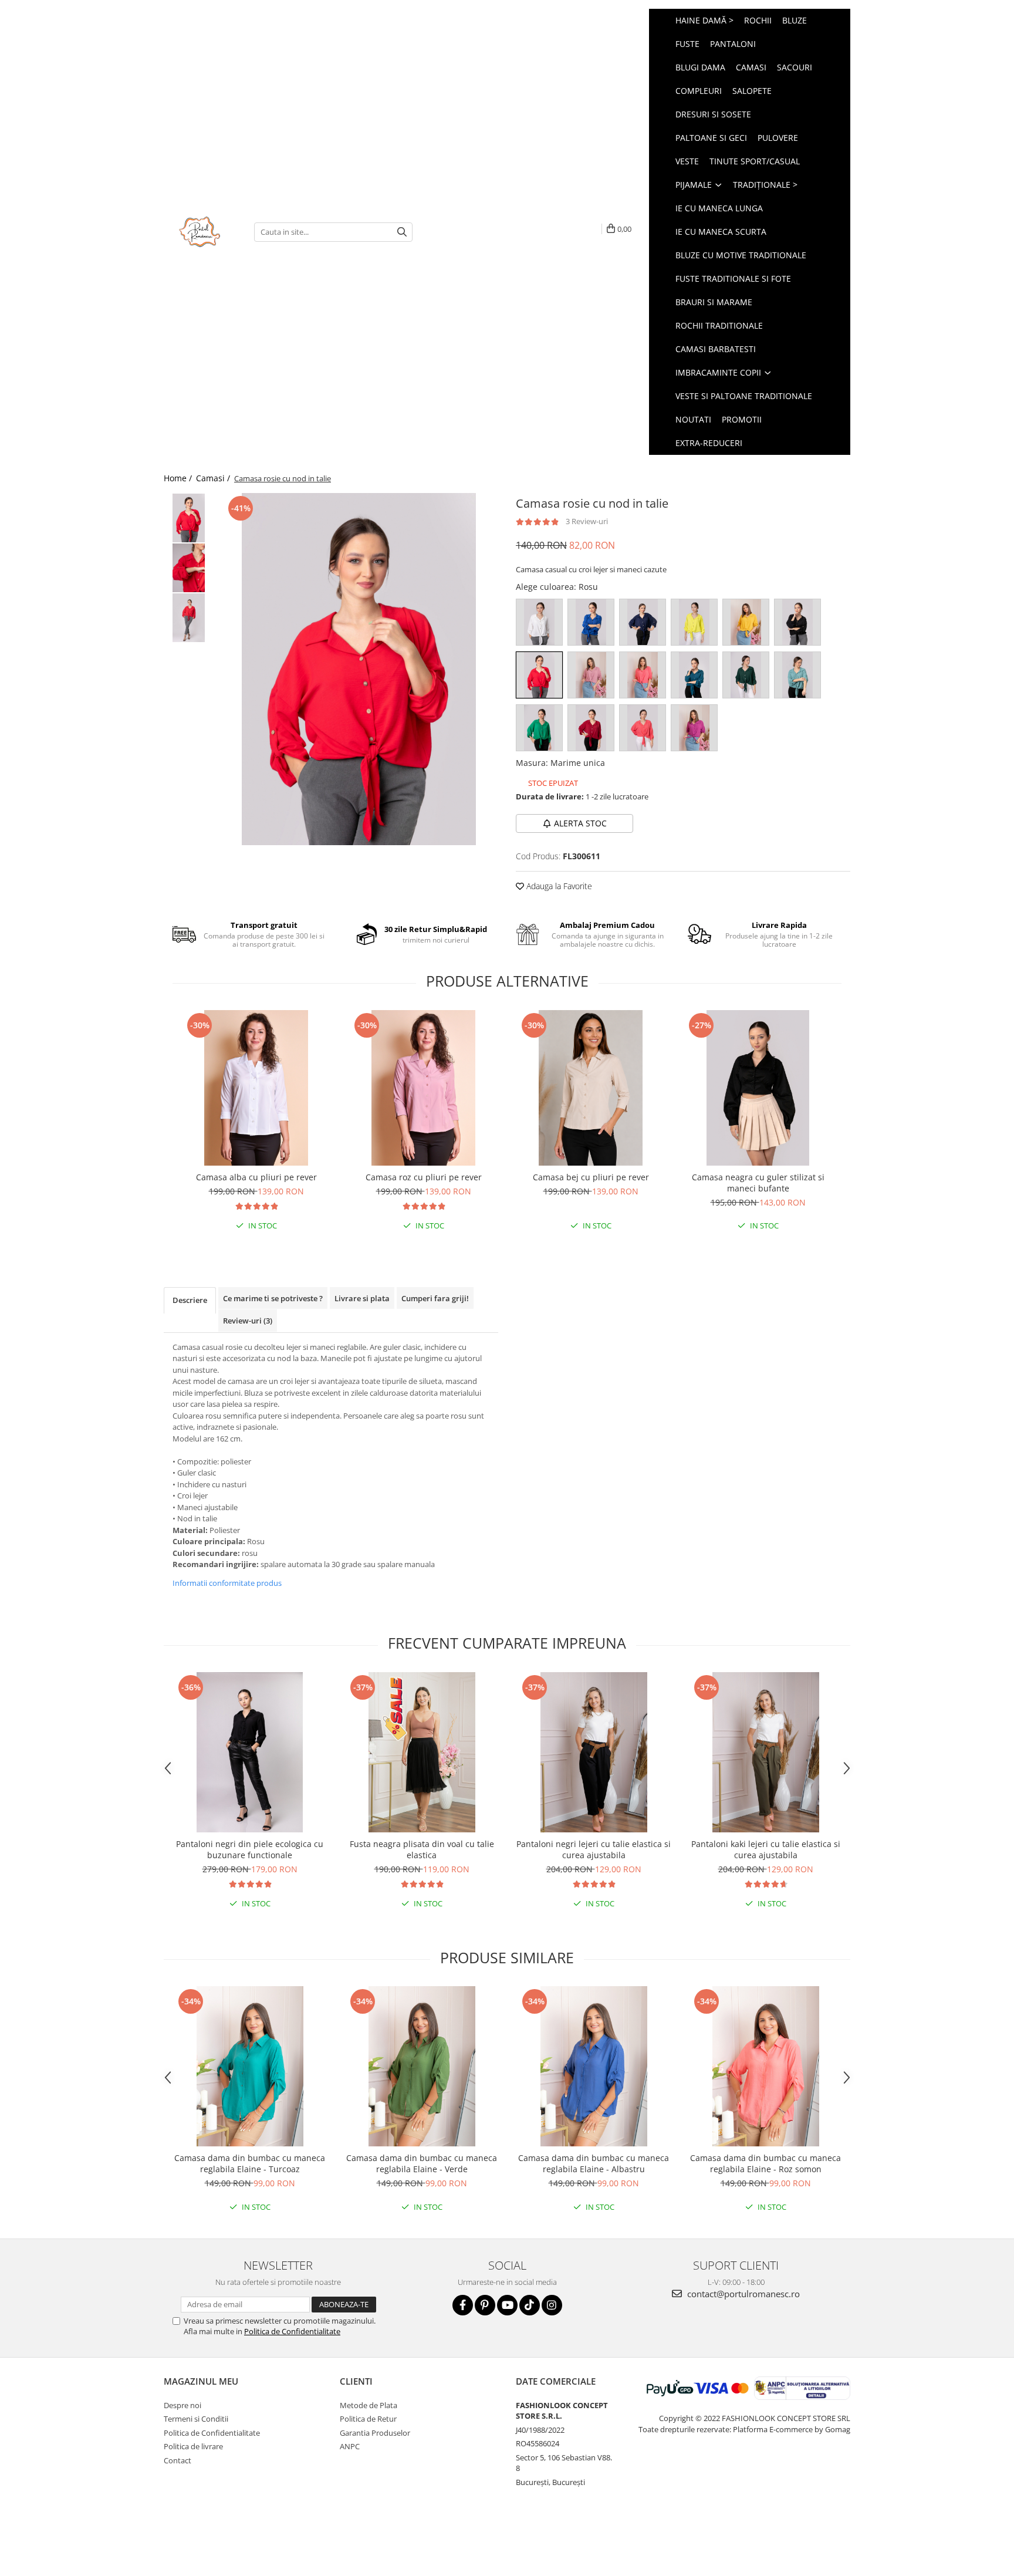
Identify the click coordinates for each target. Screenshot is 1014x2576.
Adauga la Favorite (558, 886)
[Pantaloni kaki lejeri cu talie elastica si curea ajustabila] (765, 1752)
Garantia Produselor (375, 2433)
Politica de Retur (368, 2419)
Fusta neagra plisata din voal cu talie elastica (422, 1849)
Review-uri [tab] (248, 1321)
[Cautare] (402, 232)
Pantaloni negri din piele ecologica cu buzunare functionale (250, 1849)
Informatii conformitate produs (227, 1583)
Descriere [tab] (190, 1300)
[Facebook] (463, 2305)
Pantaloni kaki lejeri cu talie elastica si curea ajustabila (766, 1849)
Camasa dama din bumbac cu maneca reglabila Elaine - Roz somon (765, 2163)
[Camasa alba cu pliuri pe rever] (256, 1088)
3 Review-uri (587, 521)
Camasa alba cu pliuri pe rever (256, 1177)
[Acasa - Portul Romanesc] (200, 232)
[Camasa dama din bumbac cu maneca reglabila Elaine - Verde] (422, 2066)
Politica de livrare (193, 2446)
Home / (179, 478)
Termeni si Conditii (196, 2419)
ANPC (350, 2446)
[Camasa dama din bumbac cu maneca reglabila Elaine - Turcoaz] (250, 2066)
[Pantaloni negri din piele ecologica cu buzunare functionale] (250, 1752)
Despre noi (182, 2405)
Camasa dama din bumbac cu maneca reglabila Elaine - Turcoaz (250, 2163)
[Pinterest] (485, 2305)
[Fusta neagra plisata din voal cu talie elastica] (422, 1752)
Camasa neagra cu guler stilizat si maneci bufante (758, 1183)
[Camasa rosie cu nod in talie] (359, 669)
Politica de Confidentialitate (292, 2331)
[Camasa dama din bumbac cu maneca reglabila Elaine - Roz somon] (765, 2066)
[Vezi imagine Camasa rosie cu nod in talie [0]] (189, 518)
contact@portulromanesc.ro (742, 2294)
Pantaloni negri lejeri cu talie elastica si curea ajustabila (594, 1849)
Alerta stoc (580, 823)
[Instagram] (552, 2305)
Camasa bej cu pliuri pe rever (591, 1177)
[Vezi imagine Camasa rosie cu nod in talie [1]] (189, 568)
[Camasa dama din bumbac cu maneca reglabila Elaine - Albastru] (594, 2066)
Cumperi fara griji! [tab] (435, 1298)
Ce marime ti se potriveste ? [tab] (273, 1298)
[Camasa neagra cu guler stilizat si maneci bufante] (758, 1088)
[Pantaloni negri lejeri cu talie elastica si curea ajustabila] (594, 1752)
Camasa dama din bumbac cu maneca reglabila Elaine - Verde (422, 2163)
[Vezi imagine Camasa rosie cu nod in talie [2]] (189, 618)
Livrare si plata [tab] (362, 1298)
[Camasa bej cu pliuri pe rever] (591, 1088)
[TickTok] (530, 2305)
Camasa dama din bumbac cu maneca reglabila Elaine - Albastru (594, 2163)
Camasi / (214, 478)
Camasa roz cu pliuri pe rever (424, 1177)
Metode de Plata (369, 2405)
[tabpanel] (359, 669)
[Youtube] (507, 2305)
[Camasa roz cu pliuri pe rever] (423, 1088)
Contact (178, 2460)
